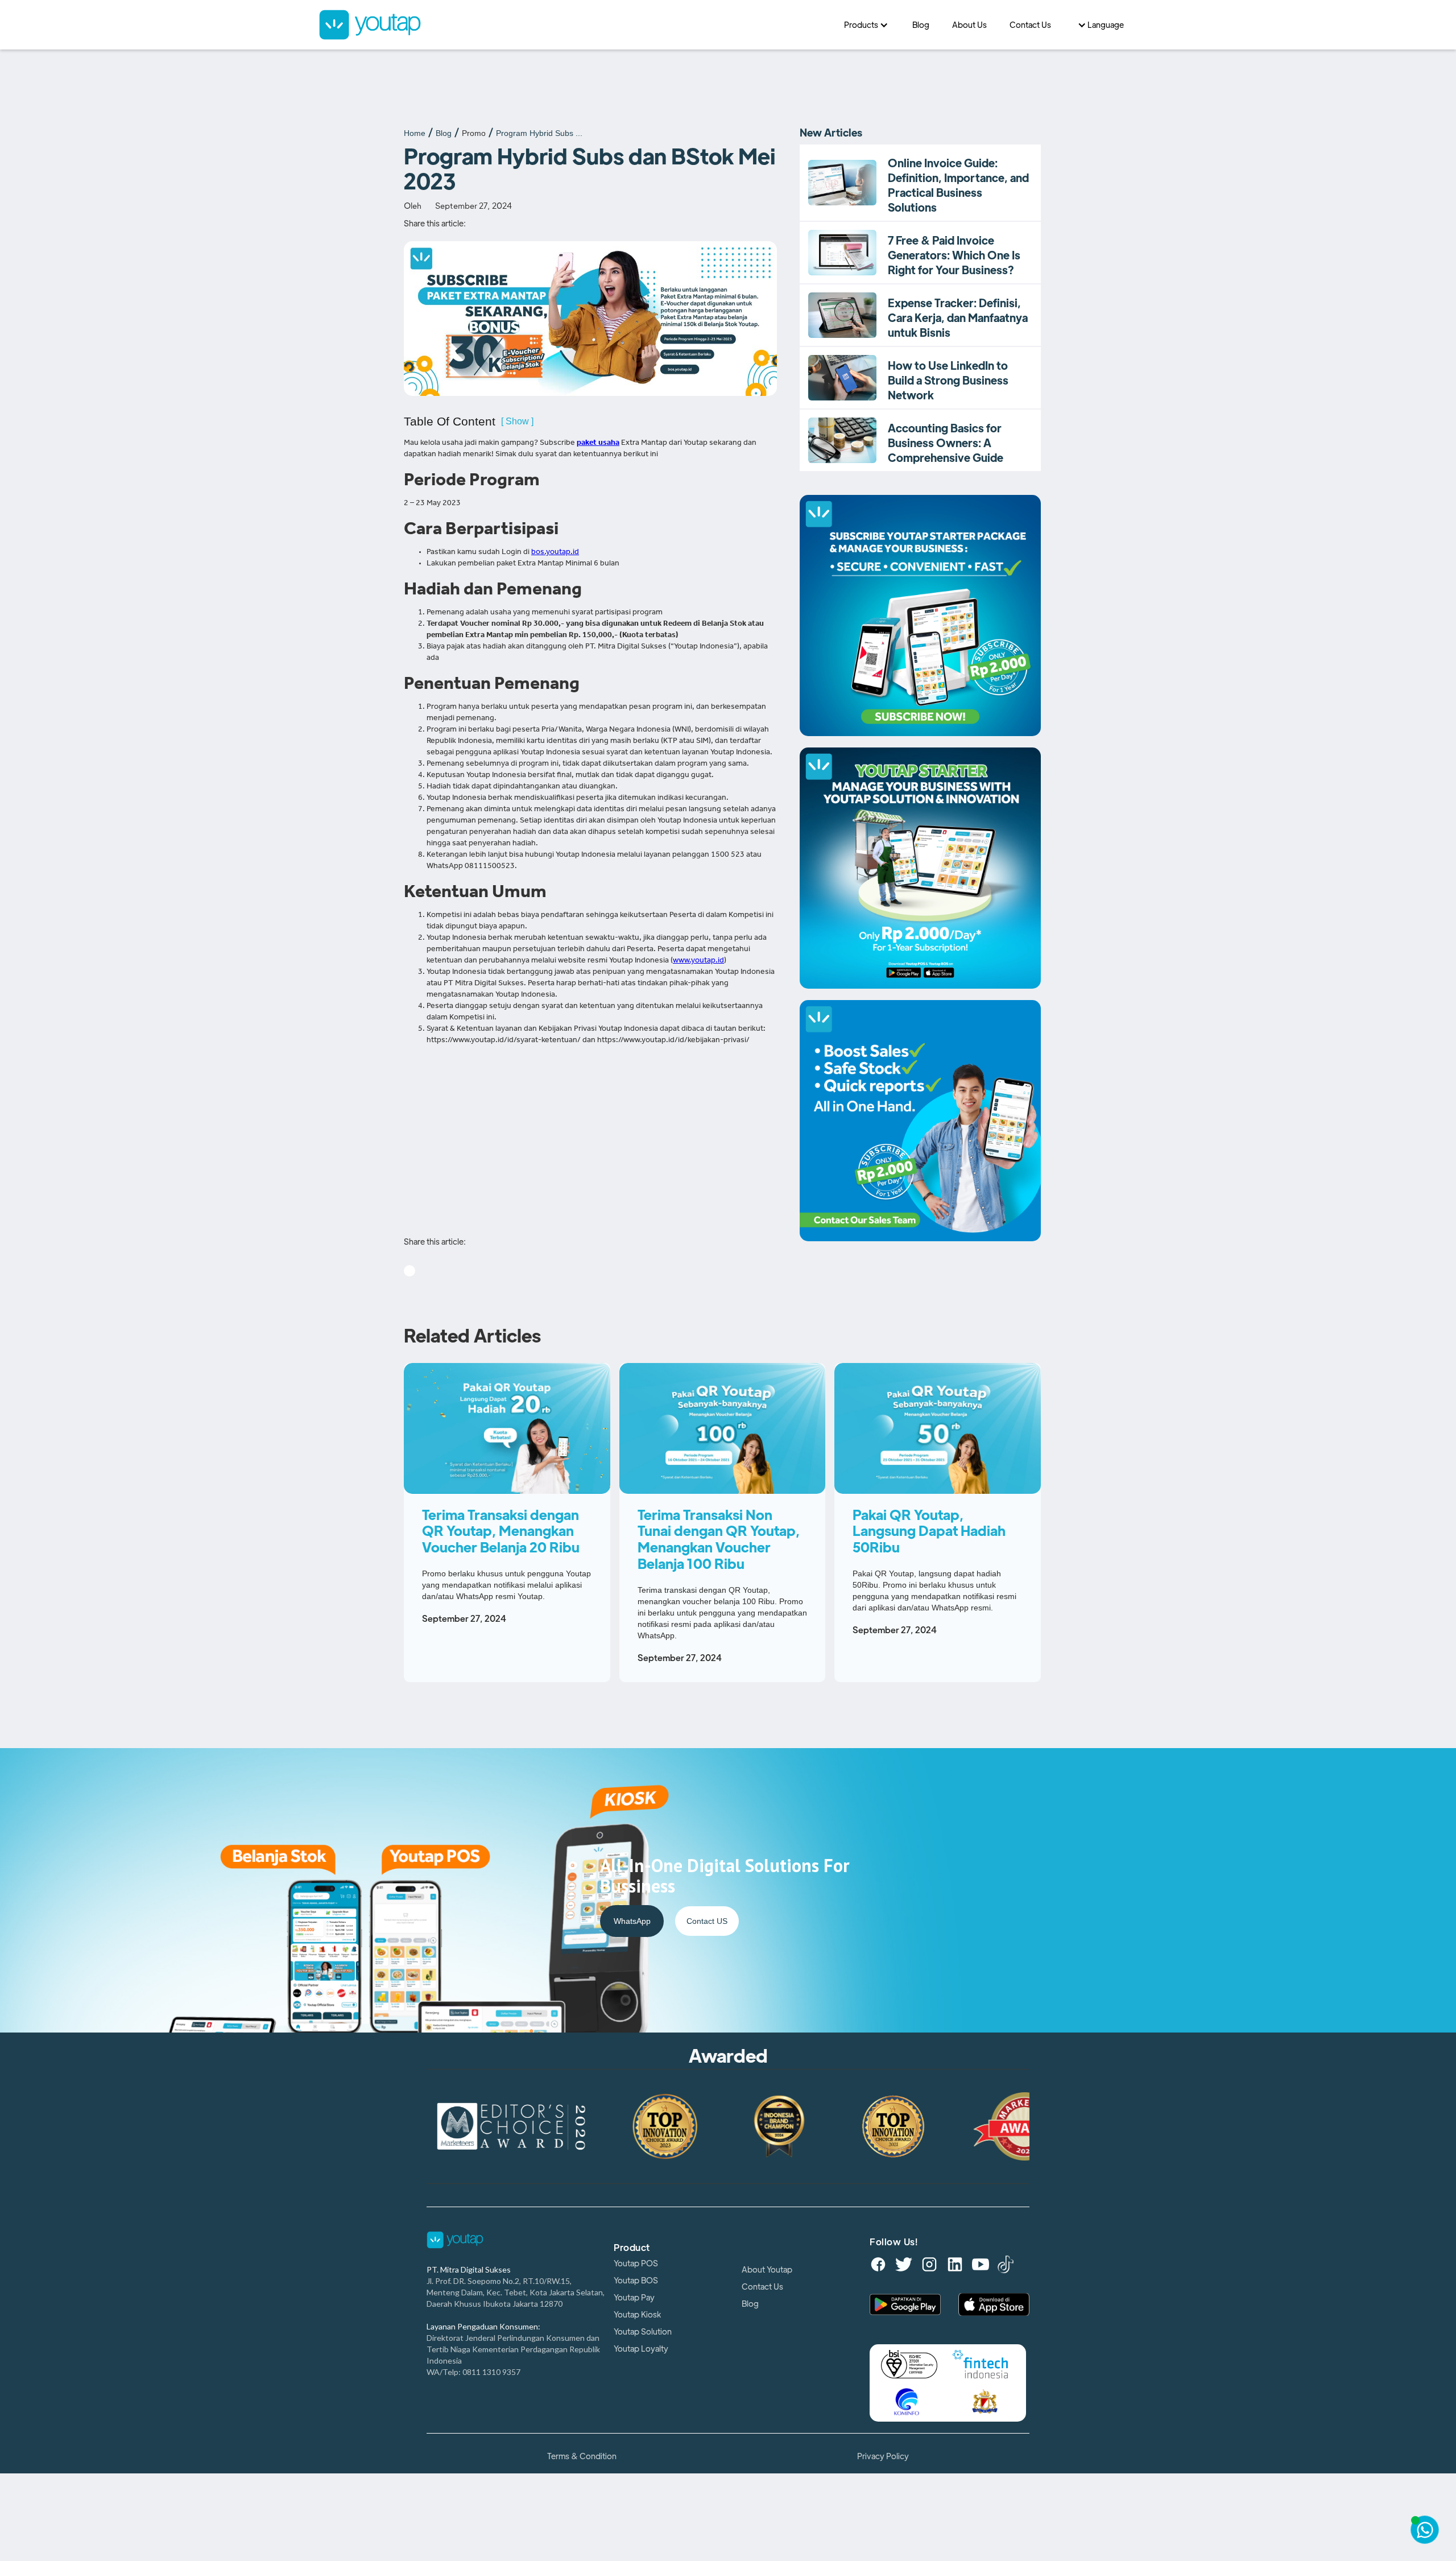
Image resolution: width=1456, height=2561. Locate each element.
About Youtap (767, 2270)
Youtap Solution (643, 2332)
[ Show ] (517, 421)
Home (415, 133)
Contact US (707, 1921)
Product (632, 2248)
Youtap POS (636, 2263)
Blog (444, 133)
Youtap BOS (636, 2281)
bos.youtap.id (555, 553)
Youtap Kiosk (637, 2315)
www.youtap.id (698, 961)
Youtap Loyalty (641, 2349)
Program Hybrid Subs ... (539, 133)
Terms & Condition (582, 2456)
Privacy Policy (883, 2456)
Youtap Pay (634, 2298)
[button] (867, 25)
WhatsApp (632, 1921)
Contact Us (762, 2287)
